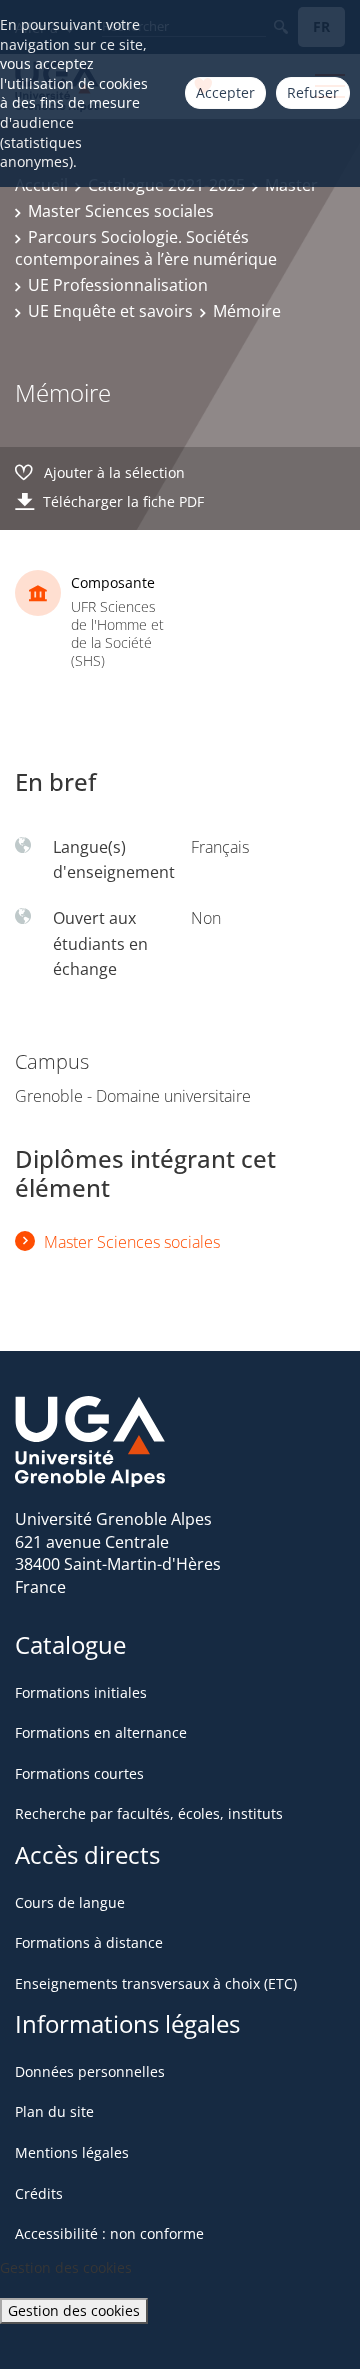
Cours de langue (70, 1902)
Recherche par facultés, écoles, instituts (149, 1813)
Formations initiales (81, 1692)
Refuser (313, 92)
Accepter (225, 92)
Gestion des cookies (74, 2310)
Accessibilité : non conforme (109, 2233)
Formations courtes (79, 1773)
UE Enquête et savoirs (110, 311)
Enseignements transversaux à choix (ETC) (156, 1983)
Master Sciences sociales (121, 211)
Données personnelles (90, 2071)
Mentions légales (72, 2152)
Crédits (39, 2193)
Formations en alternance (101, 1732)
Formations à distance (89, 1942)
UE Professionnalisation (118, 285)
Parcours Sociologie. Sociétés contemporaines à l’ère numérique (146, 248)
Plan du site (54, 2111)
